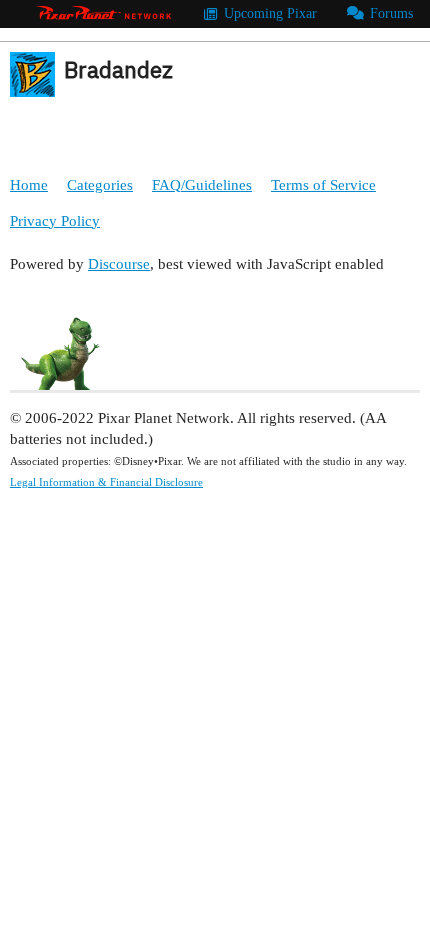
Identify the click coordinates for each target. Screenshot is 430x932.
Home (29, 185)
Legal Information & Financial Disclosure (106, 482)
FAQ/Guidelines (202, 185)
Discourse (119, 264)
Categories (100, 185)
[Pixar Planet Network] (104, 14)
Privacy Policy (55, 221)
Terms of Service (323, 185)
